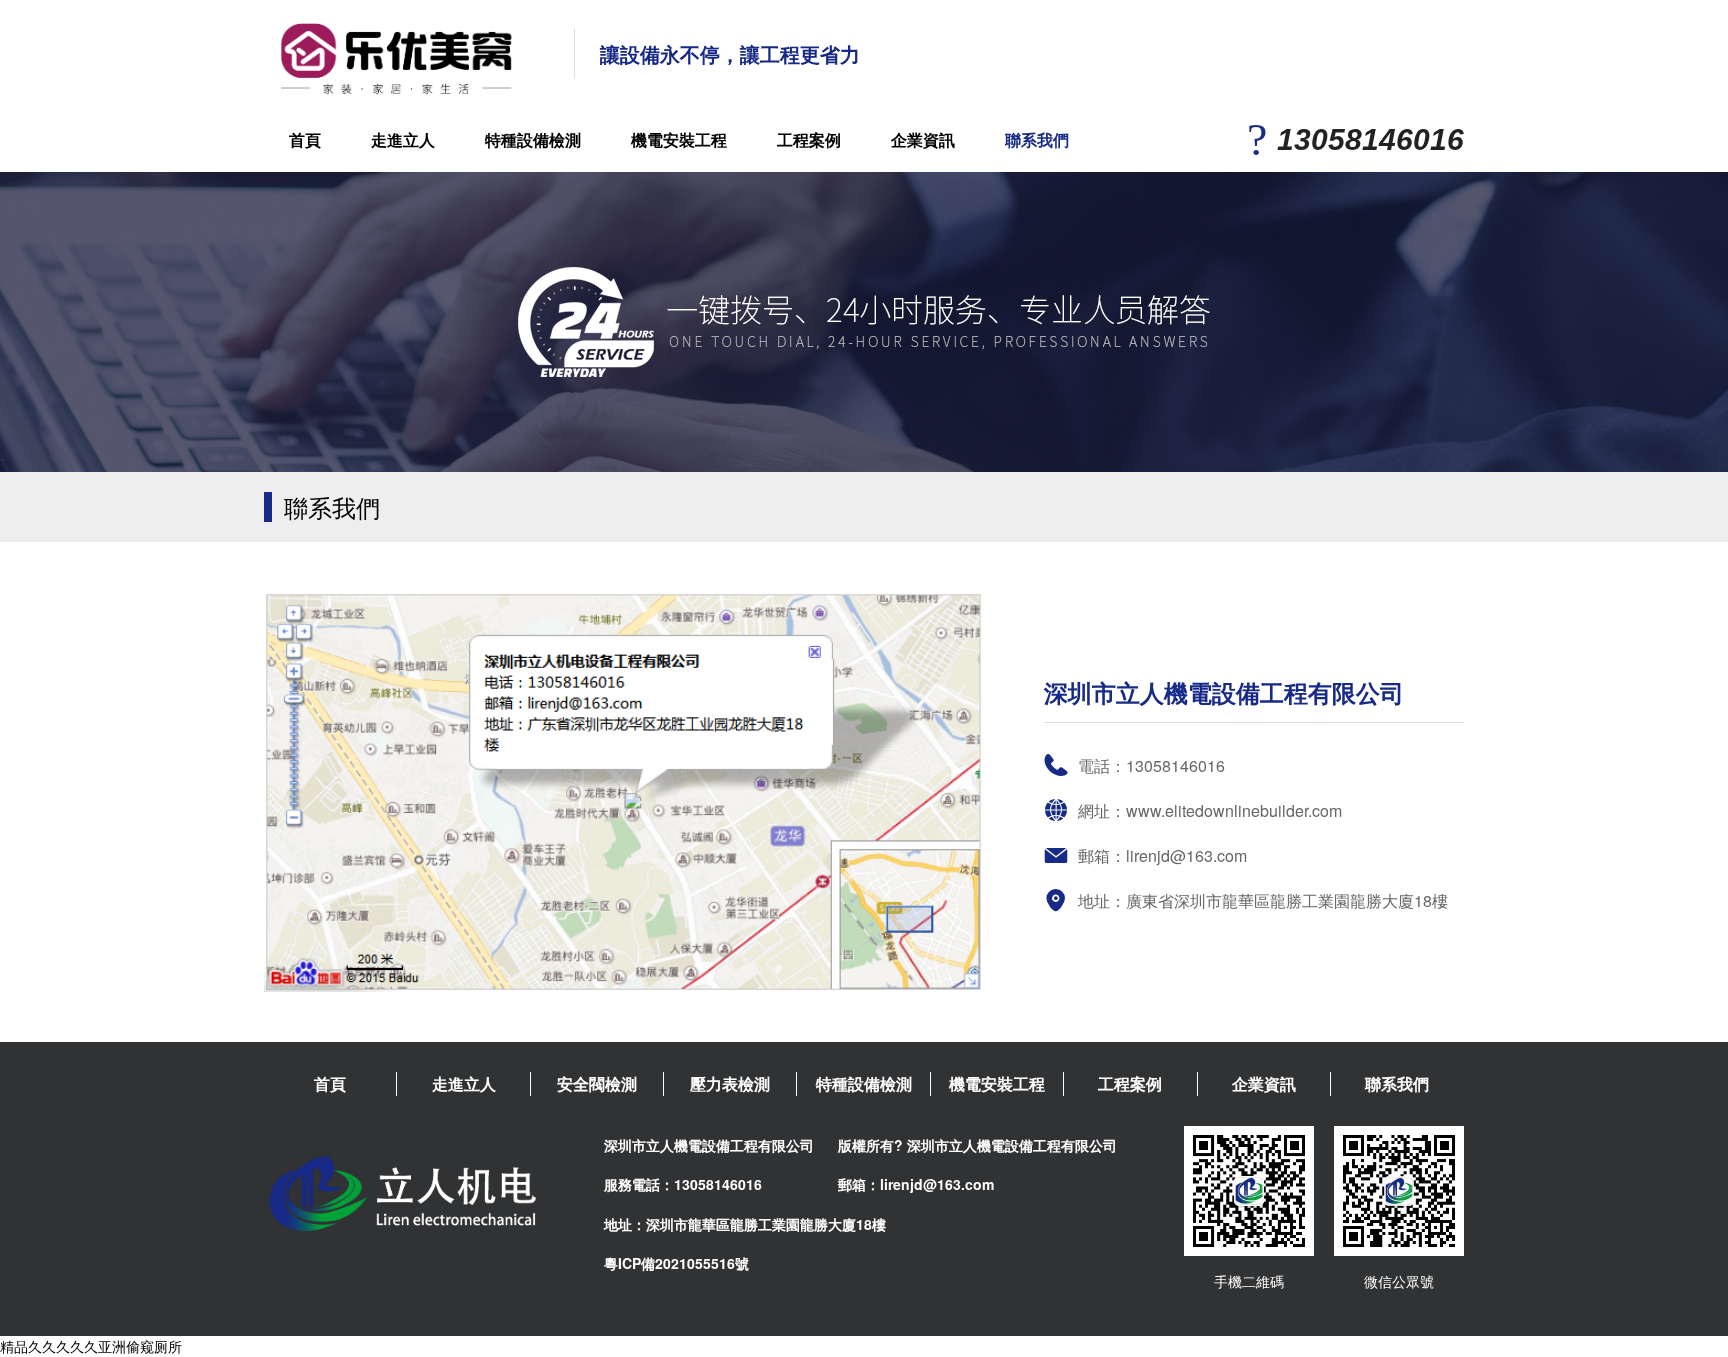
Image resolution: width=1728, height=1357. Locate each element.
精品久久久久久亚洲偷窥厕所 (91, 1346)
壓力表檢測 (730, 1083)
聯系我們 (1037, 139)
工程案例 (809, 139)
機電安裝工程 (679, 139)
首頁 (305, 139)
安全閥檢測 (597, 1083)
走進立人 (403, 139)
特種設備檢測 (533, 139)
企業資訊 (923, 139)
